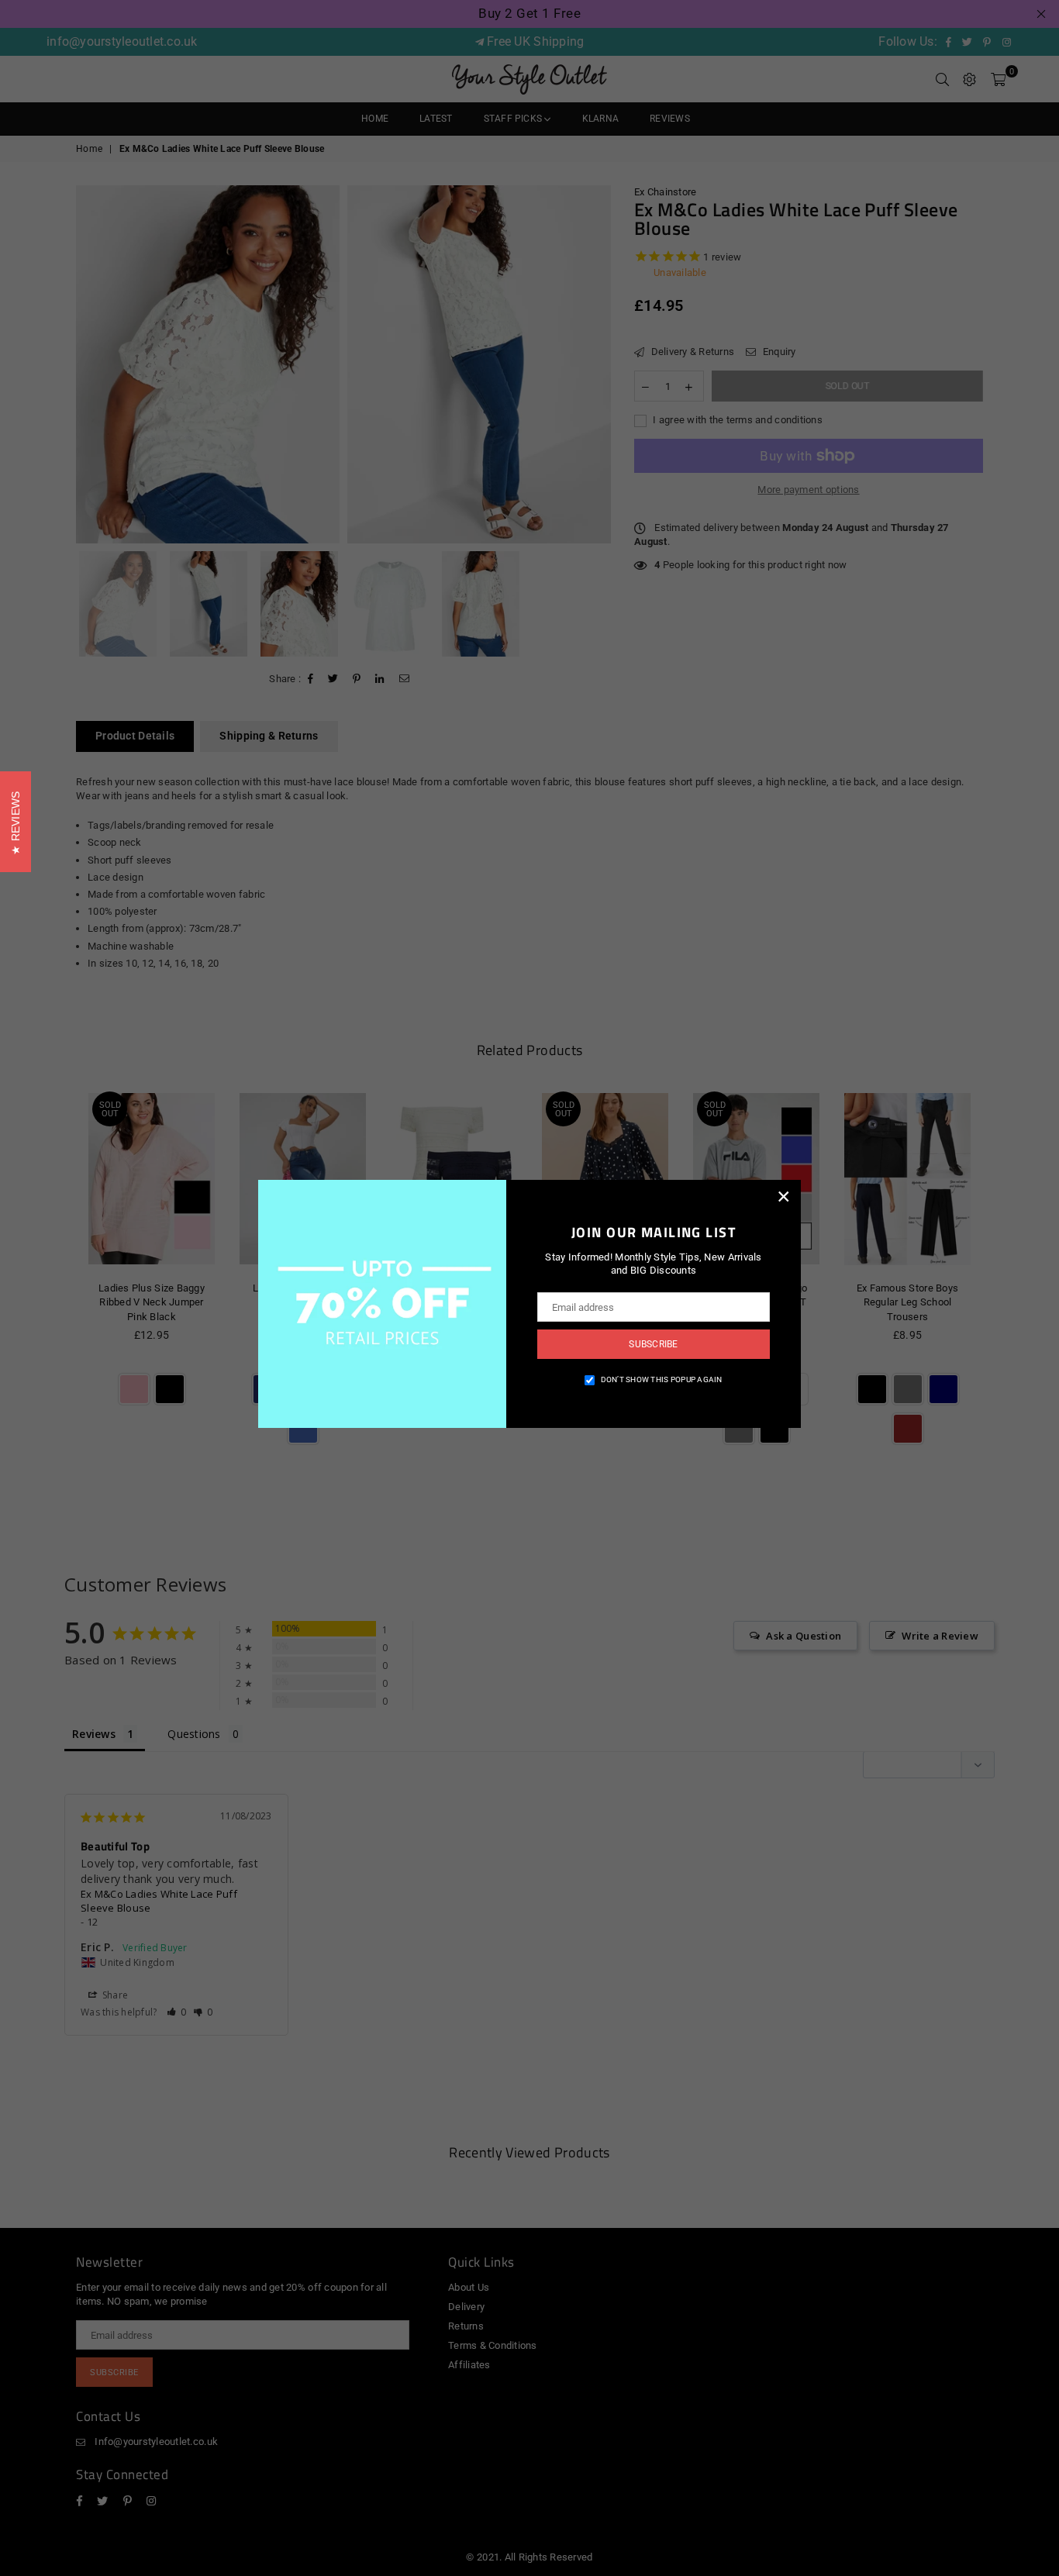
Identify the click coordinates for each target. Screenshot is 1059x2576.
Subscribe (653, 1344)
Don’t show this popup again (662, 1379)
